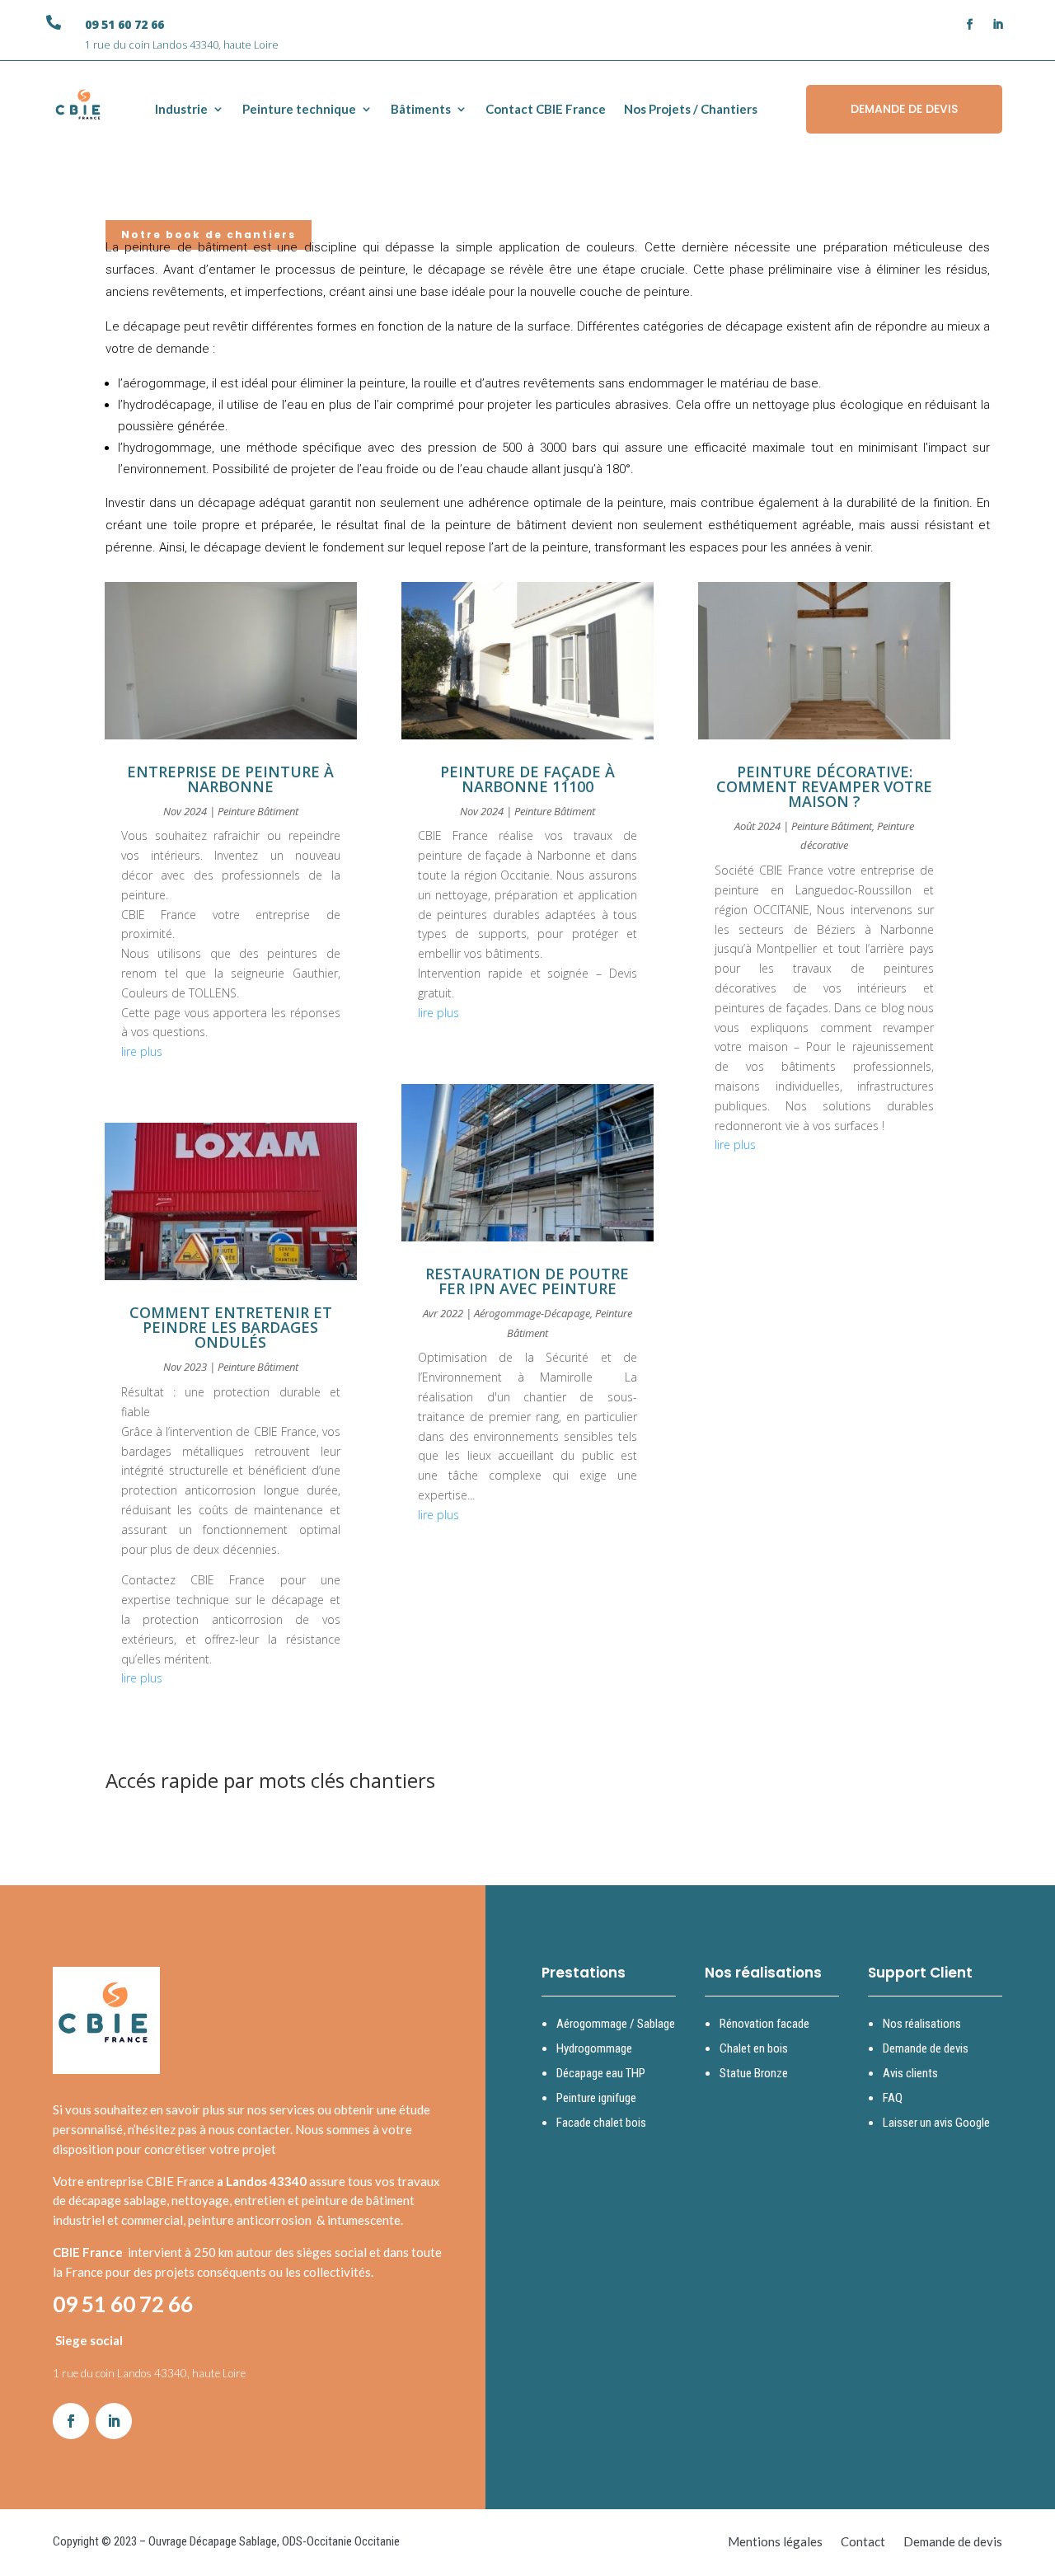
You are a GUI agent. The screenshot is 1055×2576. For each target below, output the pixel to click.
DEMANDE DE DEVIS (904, 109)
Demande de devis (926, 2048)
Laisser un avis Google (936, 2123)
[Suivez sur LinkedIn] (998, 25)
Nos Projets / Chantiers (691, 109)
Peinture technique (299, 109)
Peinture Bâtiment (258, 811)
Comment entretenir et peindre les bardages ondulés (231, 1327)
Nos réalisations (922, 2024)
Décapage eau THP (601, 2073)
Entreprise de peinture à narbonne (230, 779)
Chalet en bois (754, 2048)
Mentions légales (775, 2542)
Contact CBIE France (546, 109)
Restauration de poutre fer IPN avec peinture (527, 1281)
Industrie (181, 109)
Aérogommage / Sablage (616, 2024)
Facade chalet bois (601, 2123)
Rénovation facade (764, 2024)
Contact (863, 2542)
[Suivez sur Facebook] (970, 25)
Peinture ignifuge (596, 2098)
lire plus (142, 1051)
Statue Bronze (754, 2073)
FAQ (893, 2098)
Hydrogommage (594, 2048)
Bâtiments (421, 109)
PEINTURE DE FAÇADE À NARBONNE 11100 (527, 779)
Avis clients (910, 2073)
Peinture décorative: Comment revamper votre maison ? (824, 786)
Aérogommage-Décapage (532, 1313)
